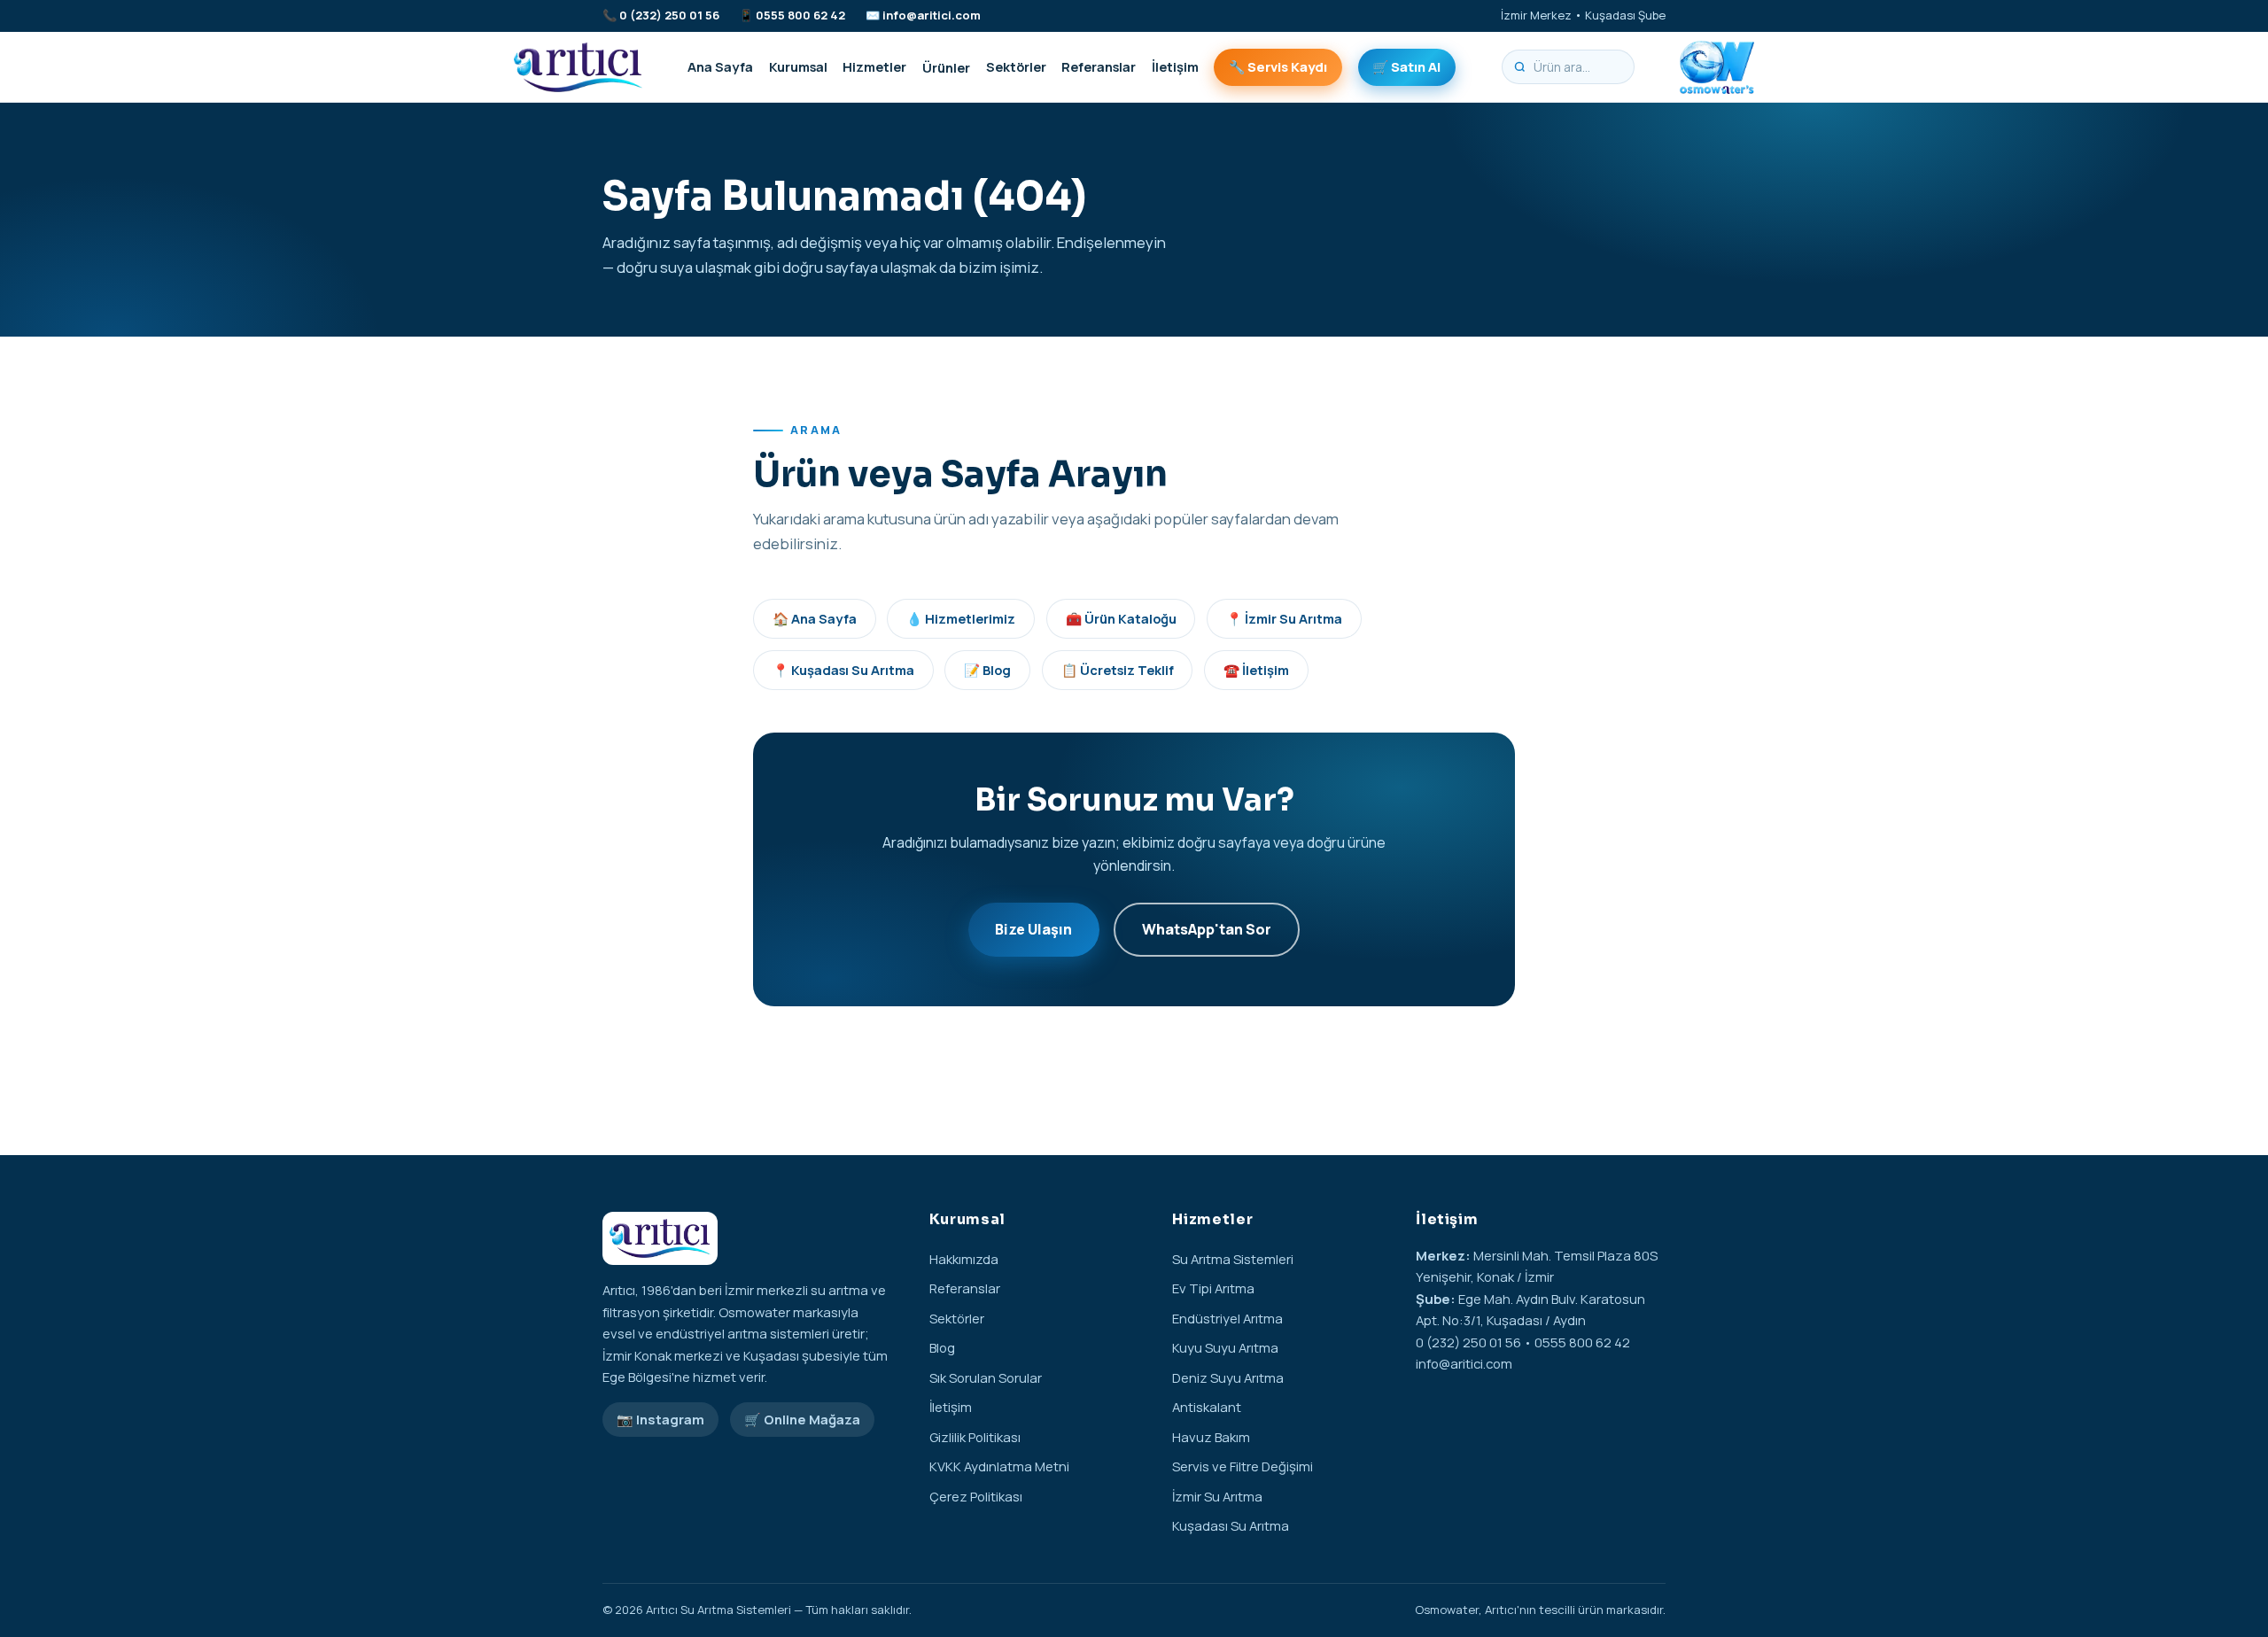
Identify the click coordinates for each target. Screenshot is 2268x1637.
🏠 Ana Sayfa (815, 618)
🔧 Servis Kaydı (1278, 66)
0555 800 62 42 (800, 15)
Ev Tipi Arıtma (1213, 1288)
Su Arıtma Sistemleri (1233, 1259)
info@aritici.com (932, 15)
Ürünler (946, 66)
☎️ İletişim (1256, 670)
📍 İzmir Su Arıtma (1284, 618)
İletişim (1175, 66)
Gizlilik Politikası (975, 1437)
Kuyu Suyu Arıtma (1225, 1347)
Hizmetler (874, 66)
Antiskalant (1207, 1407)
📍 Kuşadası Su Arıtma (843, 670)
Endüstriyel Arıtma (1227, 1318)
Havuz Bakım (1211, 1437)
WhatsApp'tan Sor (1207, 929)
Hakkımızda (964, 1259)
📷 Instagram (660, 1419)
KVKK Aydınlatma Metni (999, 1466)
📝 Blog (987, 670)
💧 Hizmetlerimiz (961, 618)
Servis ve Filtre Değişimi (1243, 1466)
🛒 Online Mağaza (802, 1419)
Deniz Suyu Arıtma (1228, 1377)
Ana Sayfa (720, 66)
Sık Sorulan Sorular (986, 1377)
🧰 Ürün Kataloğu (1121, 618)
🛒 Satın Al (1406, 66)
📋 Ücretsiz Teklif (1118, 670)
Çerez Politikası (976, 1496)
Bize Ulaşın (1033, 929)
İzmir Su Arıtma (1217, 1496)
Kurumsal (798, 66)
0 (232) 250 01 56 (669, 15)
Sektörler (1016, 66)
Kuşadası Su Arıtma (1231, 1525)
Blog (942, 1347)
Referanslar (1099, 66)
